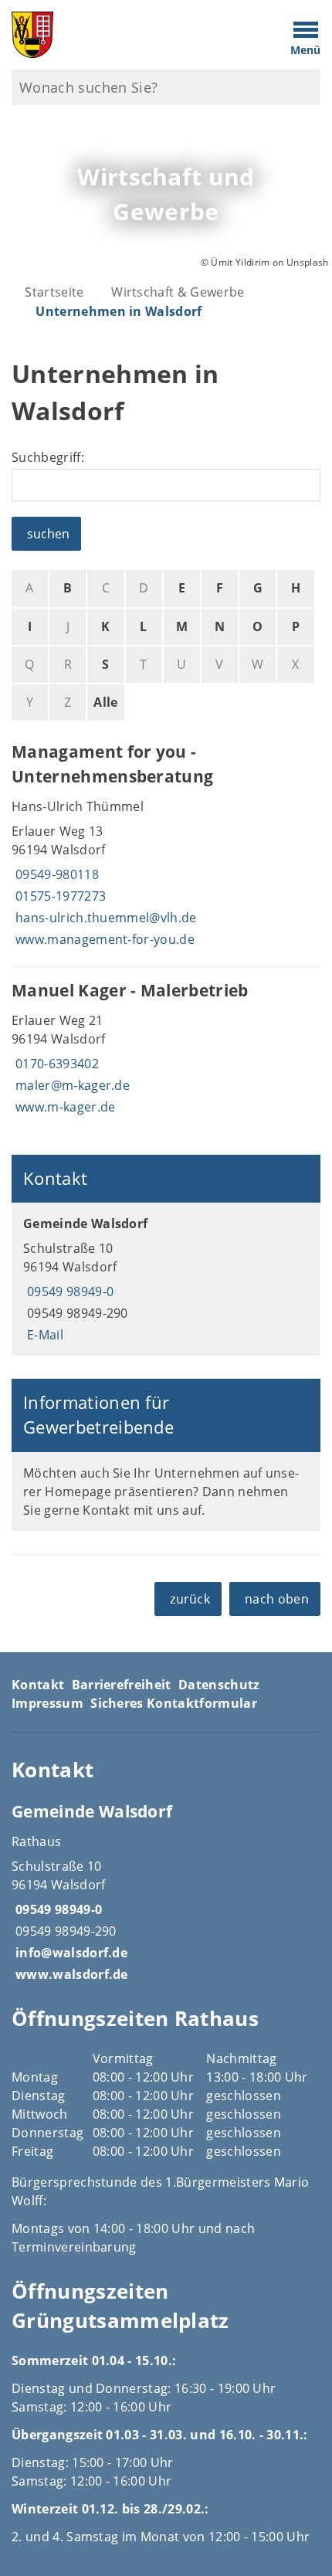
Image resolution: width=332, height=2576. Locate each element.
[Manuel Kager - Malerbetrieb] (166, 1050)
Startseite (54, 292)
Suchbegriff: (48, 457)
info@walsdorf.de (69, 1953)
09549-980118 (55, 874)
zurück (190, 1599)
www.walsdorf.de (70, 1974)
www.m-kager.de (63, 1107)
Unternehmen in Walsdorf (119, 311)
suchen (48, 534)
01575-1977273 (59, 896)
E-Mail (43, 1335)
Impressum (47, 1703)
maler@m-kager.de (71, 1085)
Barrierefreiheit (122, 1685)
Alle (105, 702)
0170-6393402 (55, 1064)
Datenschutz (219, 1685)
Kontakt (38, 1685)
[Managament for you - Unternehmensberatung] (166, 847)
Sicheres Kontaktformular (174, 1703)
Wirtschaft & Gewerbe (178, 292)
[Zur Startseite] (125, 35)
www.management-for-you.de (103, 939)
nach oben (277, 1599)
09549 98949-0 (68, 1291)
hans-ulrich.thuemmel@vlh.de (104, 918)
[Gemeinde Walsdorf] (166, 1279)
